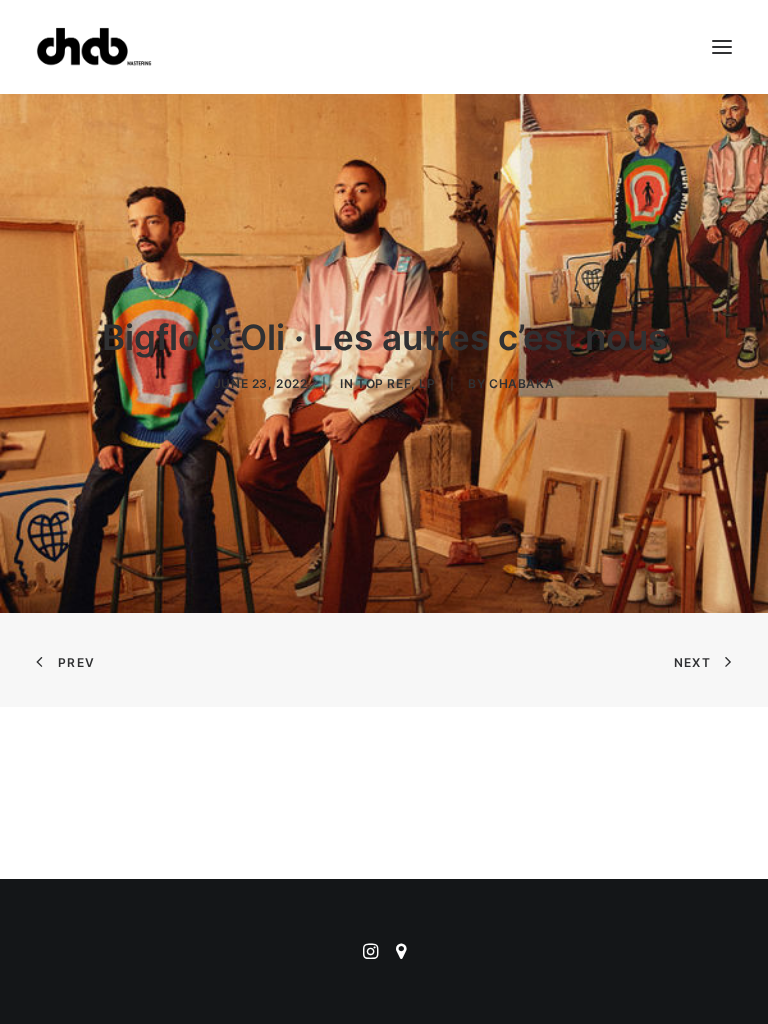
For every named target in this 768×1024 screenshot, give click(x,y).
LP (427, 383)
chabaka (521, 383)
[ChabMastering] (94, 47)
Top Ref (384, 383)
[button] (722, 47)
